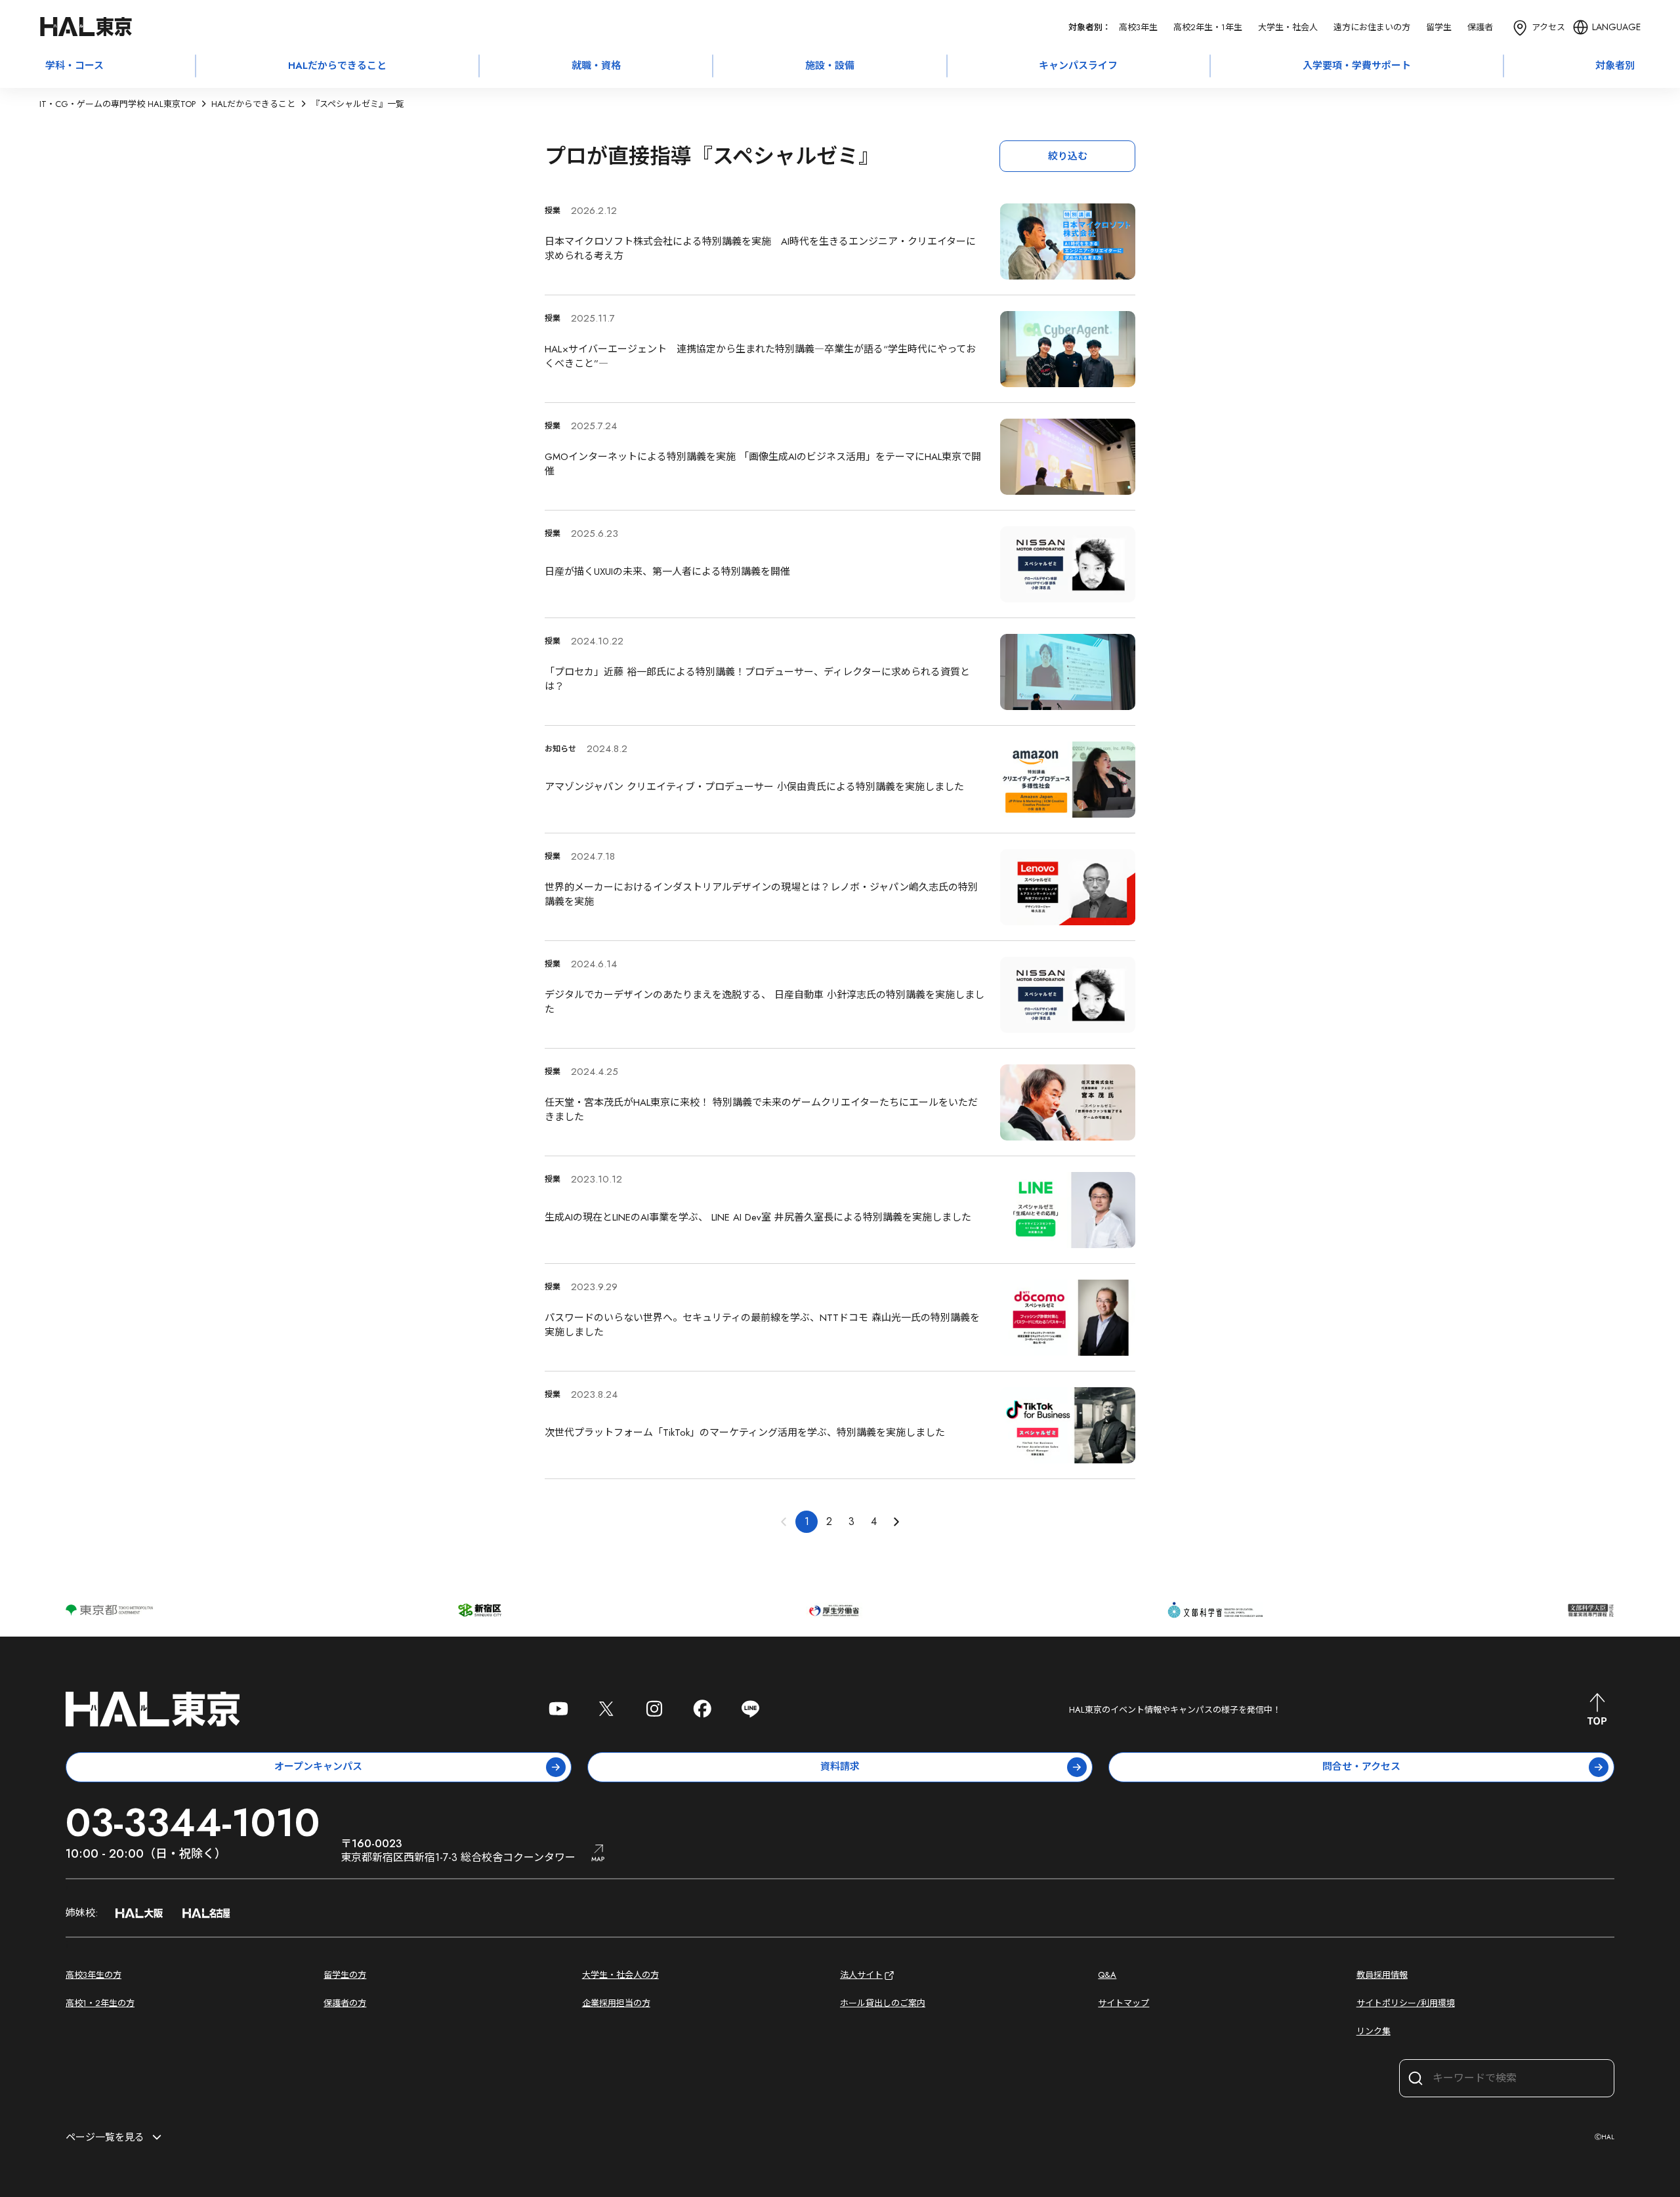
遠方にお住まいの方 (1372, 27)
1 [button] (807, 1521)
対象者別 (1615, 66)
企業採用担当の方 (616, 2003)
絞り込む (1068, 156)
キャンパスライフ (1078, 66)
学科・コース (74, 66)
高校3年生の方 (94, 1975)
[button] (896, 1522)
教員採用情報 (1382, 1975)
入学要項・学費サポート (1357, 66)
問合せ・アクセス (1361, 1767)
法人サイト (861, 1975)
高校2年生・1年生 (1208, 27)
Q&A (1107, 1975)
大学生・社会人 (1288, 27)
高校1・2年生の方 (100, 2003)
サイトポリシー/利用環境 (1406, 2003)
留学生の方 (345, 1975)
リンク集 (1374, 2031)
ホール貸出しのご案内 (883, 2003)
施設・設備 (830, 66)
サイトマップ (1123, 2003)
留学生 (1439, 27)
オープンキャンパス (318, 1767)
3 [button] (851, 1521)
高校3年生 (1138, 27)
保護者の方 (345, 2003)
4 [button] (874, 1521)
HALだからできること (337, 66)
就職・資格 (596, 66)
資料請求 (840, 1767)
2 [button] (829, 1521)
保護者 (1480, 27)
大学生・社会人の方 (620, 1975)
